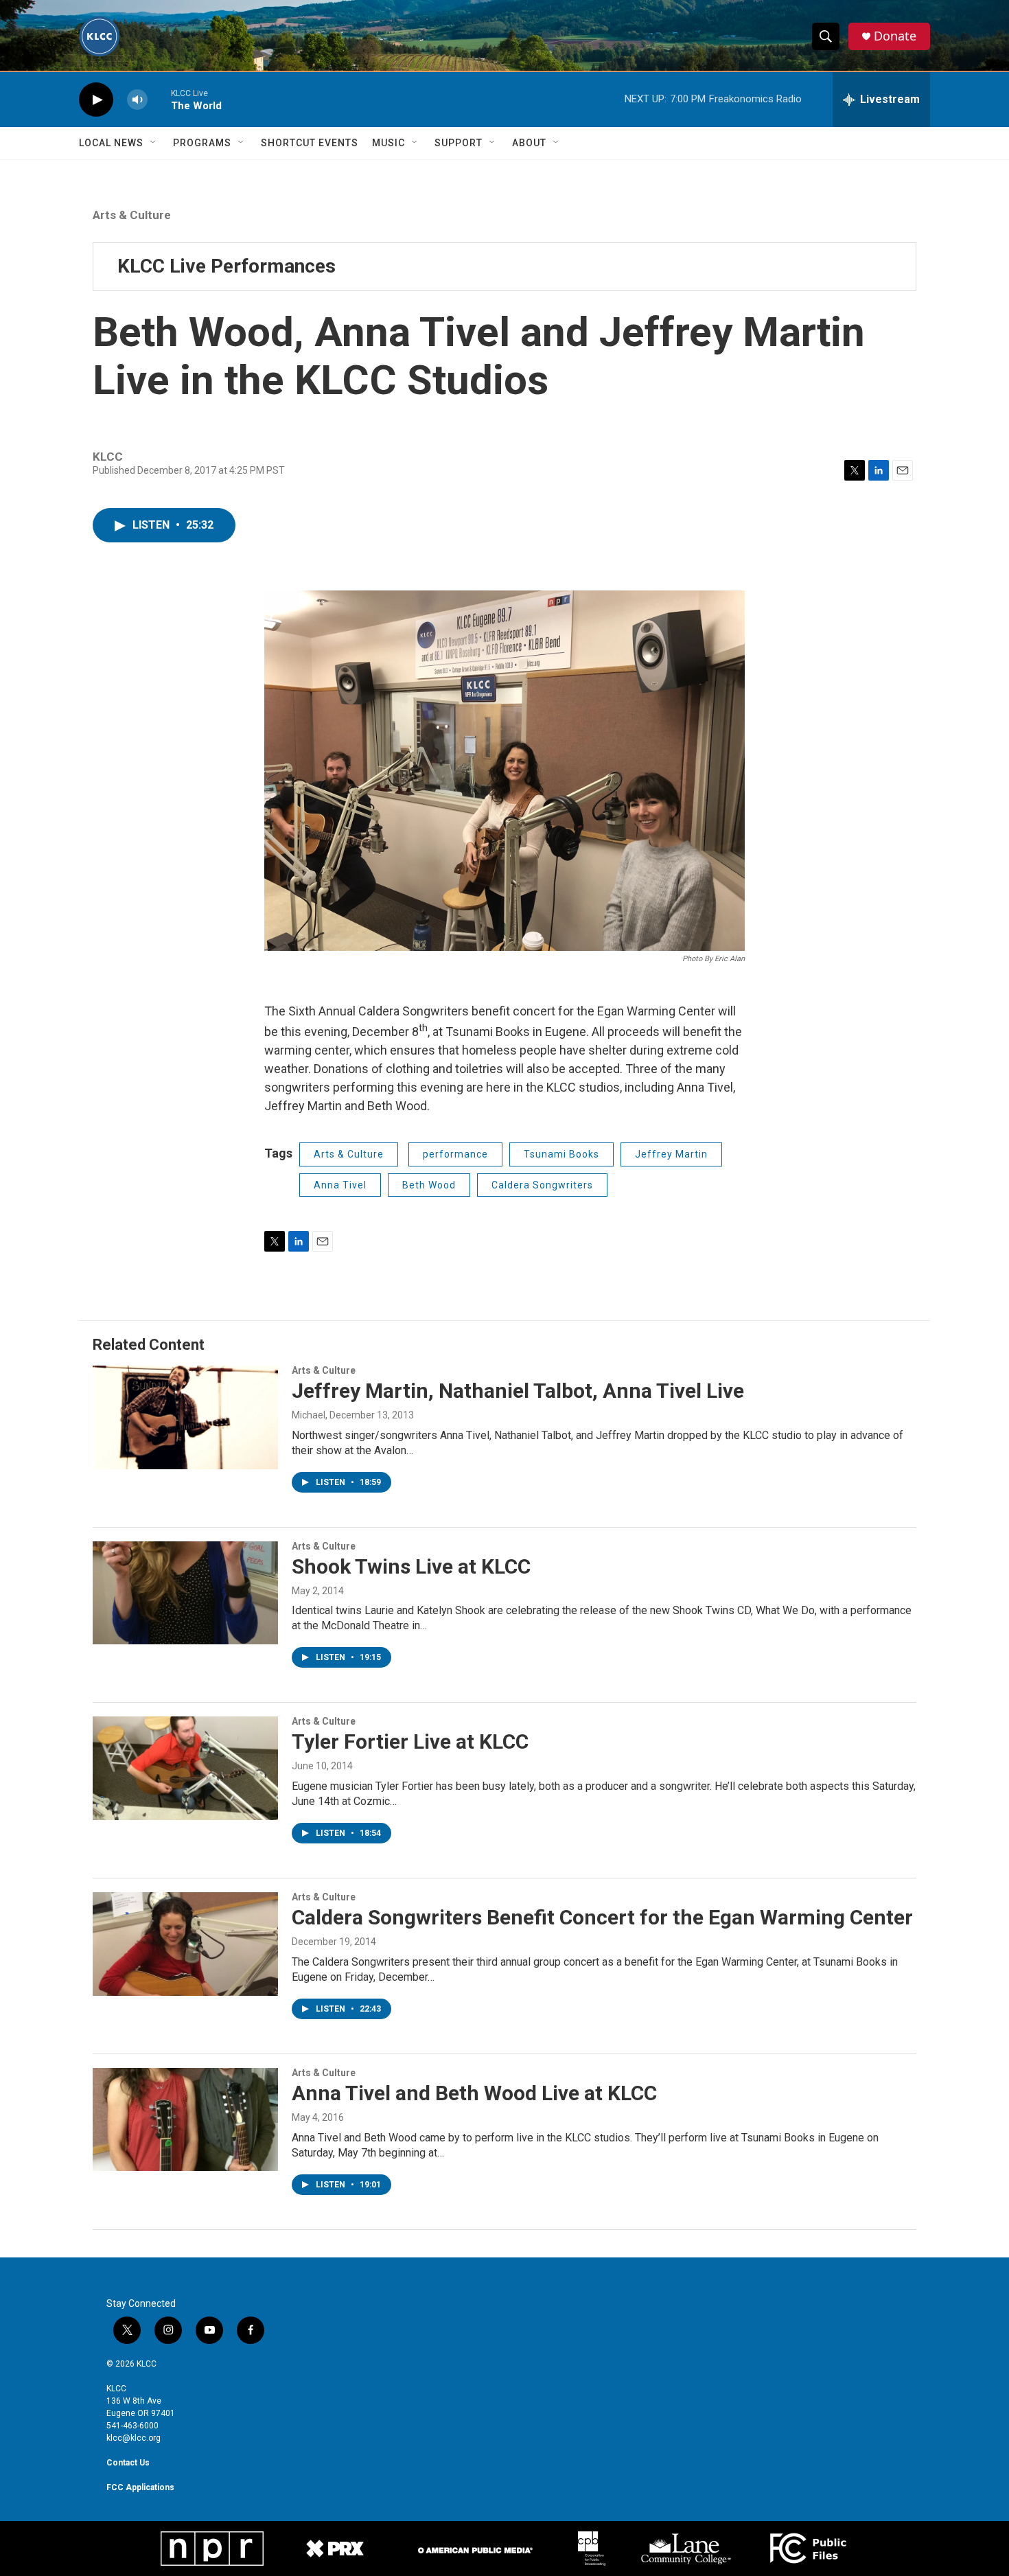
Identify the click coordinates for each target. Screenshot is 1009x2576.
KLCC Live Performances (227, 266)
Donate (895, 36)
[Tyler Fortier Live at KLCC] (185, 1768)
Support (459, 143)
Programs (202, 143)
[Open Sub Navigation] (154, 143)
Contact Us (128, 2463)
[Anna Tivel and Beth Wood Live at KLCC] (185, 2119)
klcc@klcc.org (134, 2438)
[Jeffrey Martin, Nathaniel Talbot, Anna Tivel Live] (185, 1417)
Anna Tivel (340, 1185)
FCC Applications (140, 2487)
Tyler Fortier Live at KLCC (410, 1741)
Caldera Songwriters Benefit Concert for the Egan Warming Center (602, 1917)
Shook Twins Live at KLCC (411, 1566)
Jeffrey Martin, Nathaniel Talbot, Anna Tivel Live (518, 1391)
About (529, 143)
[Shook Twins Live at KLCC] (185, 1593)
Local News (111, 143)
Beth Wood (429, 1185)
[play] (96, 100)
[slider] (159, 99)
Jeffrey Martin (671, 1154)
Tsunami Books (561, 1154)
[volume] (137, 100)
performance (455, 1154)
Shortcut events (310, 143)
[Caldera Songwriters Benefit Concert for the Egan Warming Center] (185, 1944)
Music (388, 143)
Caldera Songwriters (542, 1185)
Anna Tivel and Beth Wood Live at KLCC (474, 2093)
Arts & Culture (132, 215)
